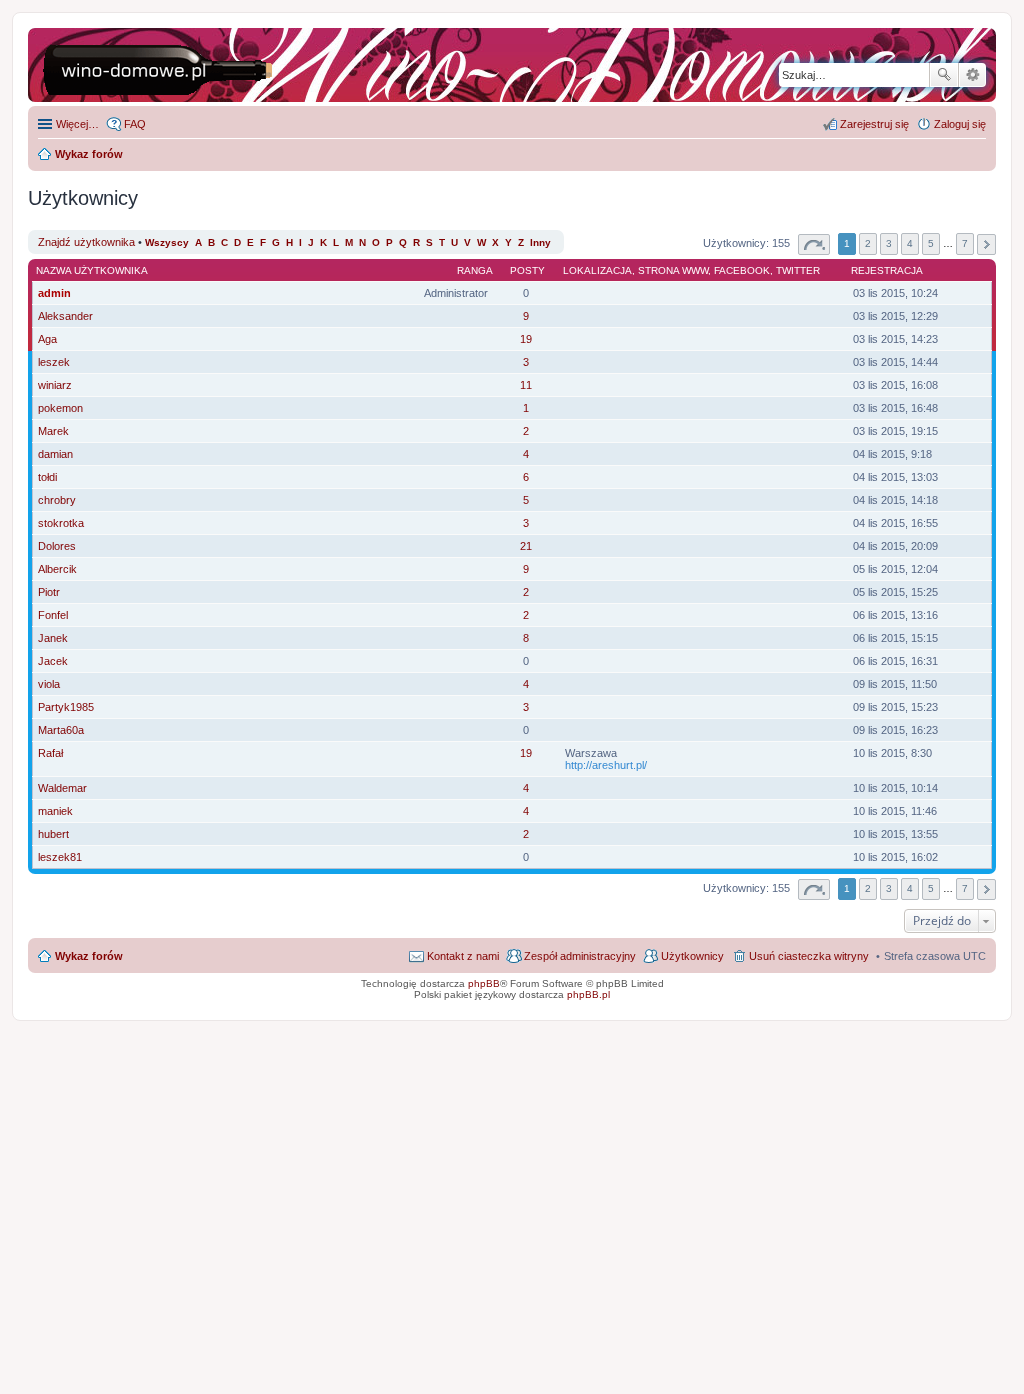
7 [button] (965, 243)
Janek (53, 638)
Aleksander (65, 316)
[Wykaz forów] (169, 65)
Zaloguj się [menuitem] (960, 124)
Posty (527, 270)
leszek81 (60, 857)
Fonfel (53, 615)
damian (55, 454)
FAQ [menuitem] (135, 124)
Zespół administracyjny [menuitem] (580, 956)
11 (526, 385)
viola (49, 684)
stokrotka (61, 523)
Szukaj (944, 75)
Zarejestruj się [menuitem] (874, 124)
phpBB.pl (588, 994)
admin (54, 293)
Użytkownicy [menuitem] (692, 956)
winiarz (55, 385)
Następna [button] (986, 244)
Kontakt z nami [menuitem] (463, 956)
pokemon (60, 408)
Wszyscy (167, 242)
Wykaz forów (89, 956)
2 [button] (868, 243)
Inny (540, 242)
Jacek (53, 661)
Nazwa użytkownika (92, 270)
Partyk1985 (66, 707)
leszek (54, 362)
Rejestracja (887, 270)
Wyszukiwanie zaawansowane (972, 75)
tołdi (47, 477)
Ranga (475, 270)
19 (526, 339)
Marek (53, 431)
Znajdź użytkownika (86, 242)
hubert (53, 834)
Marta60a (61, 730)
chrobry (57, 500)
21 (526, 546)
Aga (47, 339)
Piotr (49, 592)
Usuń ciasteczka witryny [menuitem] (809, 956)
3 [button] (889, 243)
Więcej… (77, 124)
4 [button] (910, 243)
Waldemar (62, 788)
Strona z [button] (814, 244)
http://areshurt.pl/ (606, 765)
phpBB (484, 983)
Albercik (57, 569)
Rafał (50, 753)
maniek (55, 811)
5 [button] (931, 243)
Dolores (57, 546)
